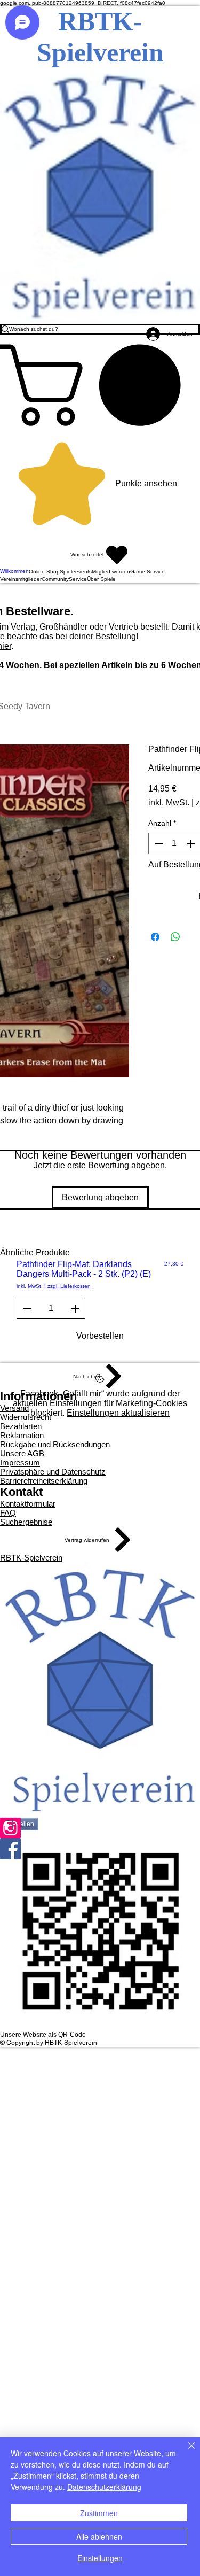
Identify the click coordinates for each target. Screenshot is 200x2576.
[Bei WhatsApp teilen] (175, 937)
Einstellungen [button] (100, 2558)
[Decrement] (157, 843)
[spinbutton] (174, 843)
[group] (100, 1303)
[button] (100, 385)
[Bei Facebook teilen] (155, 937)
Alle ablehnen (99, 2536)
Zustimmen (99, 2513)
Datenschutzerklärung (104, 2487)
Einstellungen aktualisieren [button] (118, 1413)
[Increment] (191, 843)
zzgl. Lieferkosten (69, 1286)
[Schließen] (185, 2452)
